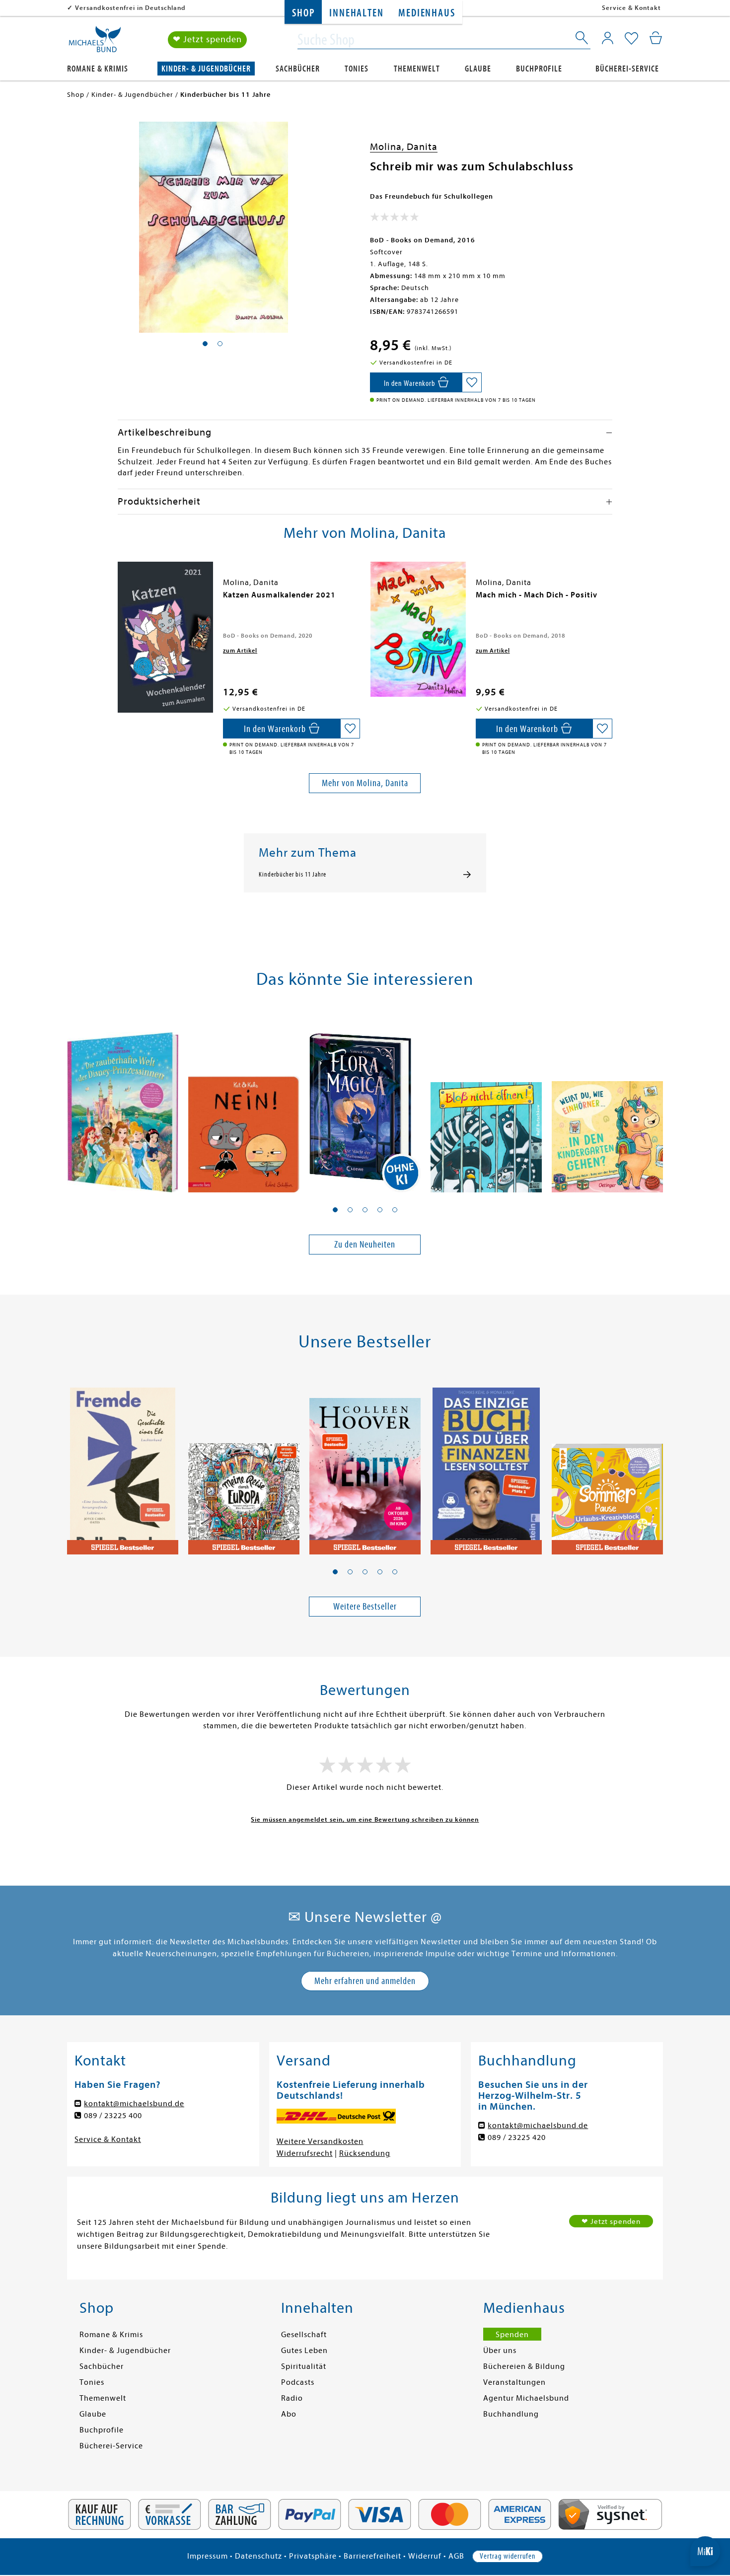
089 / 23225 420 (517, 2137)
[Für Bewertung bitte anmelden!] (395, 219)
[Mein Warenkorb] (656, 38)
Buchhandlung (511, 2414)
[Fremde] (123, 1466)
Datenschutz (258, 2556)
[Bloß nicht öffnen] (486, 1103)
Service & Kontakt (631, 8)
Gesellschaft (304, 2335)
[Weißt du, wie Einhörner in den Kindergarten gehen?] (607, 1103)
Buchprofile (539, 69)
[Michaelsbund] (95, 43)
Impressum (208, 2556)
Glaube (478, 69)
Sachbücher (298, 69)
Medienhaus (427, 13)
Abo (289, 2414)
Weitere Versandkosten (320, 2141)
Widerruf (425, 2556)
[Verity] (365, 1466)
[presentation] (120, 600)
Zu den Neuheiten (365, 1244)
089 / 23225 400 (113, 2116)
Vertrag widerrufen (508, 2556)
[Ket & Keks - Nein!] (244, 1103)
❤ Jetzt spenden (207, 39)
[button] (335, 1210)
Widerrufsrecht (305, 2153)
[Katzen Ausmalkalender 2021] (165, 637)
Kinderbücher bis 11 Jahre (292, 875)
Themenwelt (417, 69)
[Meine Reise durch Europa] (244, 1466)
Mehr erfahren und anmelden (365, 1981)
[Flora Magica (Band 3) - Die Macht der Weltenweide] (365, 1103)
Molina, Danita (404, 147)
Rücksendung (365, 2153)
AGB (456, 2556)
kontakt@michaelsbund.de (134, 2104)
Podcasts (298, 2382)
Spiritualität (304, 2366)
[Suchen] (583, 40)
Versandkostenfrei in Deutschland (130, 8)
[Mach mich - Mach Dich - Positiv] (418, 629)
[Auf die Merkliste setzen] (472, 382)
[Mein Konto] (608, 38)
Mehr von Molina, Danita (365, 783)
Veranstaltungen (514, 2382)
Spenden (512, 2335)
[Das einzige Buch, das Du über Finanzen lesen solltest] (486, 1466)
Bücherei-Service (627, 69)
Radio (292, 2398)
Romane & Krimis (98, 69)
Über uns (500, 2351)
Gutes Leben (304, 2351)
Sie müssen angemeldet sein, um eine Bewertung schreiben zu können (365, 1819)
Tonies (357, 69)
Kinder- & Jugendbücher (206, 69)
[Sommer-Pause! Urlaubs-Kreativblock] (607, 1466)
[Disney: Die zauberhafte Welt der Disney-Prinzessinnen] (123, 1103)
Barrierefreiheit (372, 2556)
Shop (303, 13)
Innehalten (356, 13)
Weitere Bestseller (365, 1606)
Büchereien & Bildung (524, 2366)
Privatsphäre (313, 2556)
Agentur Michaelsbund (526, 2398)
